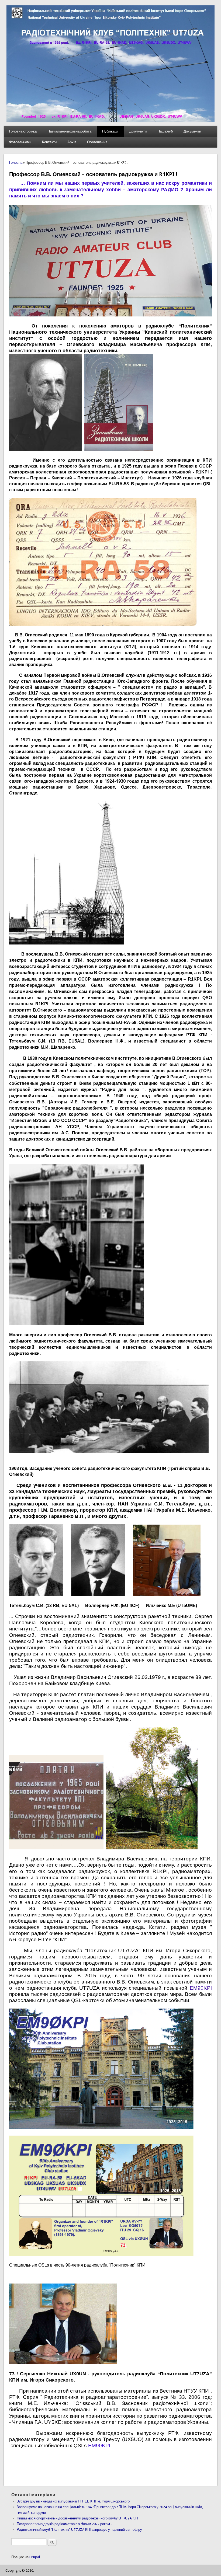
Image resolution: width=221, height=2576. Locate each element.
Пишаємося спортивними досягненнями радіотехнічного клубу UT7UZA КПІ (77, 2518)
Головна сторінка (23, 131)
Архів (72, 142)
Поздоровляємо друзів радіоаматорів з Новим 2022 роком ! (64, 2524)
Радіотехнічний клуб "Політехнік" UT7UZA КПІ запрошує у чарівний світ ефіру (79, 2530)
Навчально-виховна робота (69, 131)
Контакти (49, 142)
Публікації (110, 131)
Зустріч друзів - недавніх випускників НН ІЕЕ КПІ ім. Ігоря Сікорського (73, 2501)
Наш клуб (165, 131)
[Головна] (110, 121)
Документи (138, 131)
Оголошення (97, 142)
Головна (16, 163)
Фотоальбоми (20, 142)
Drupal (35, 2557)
